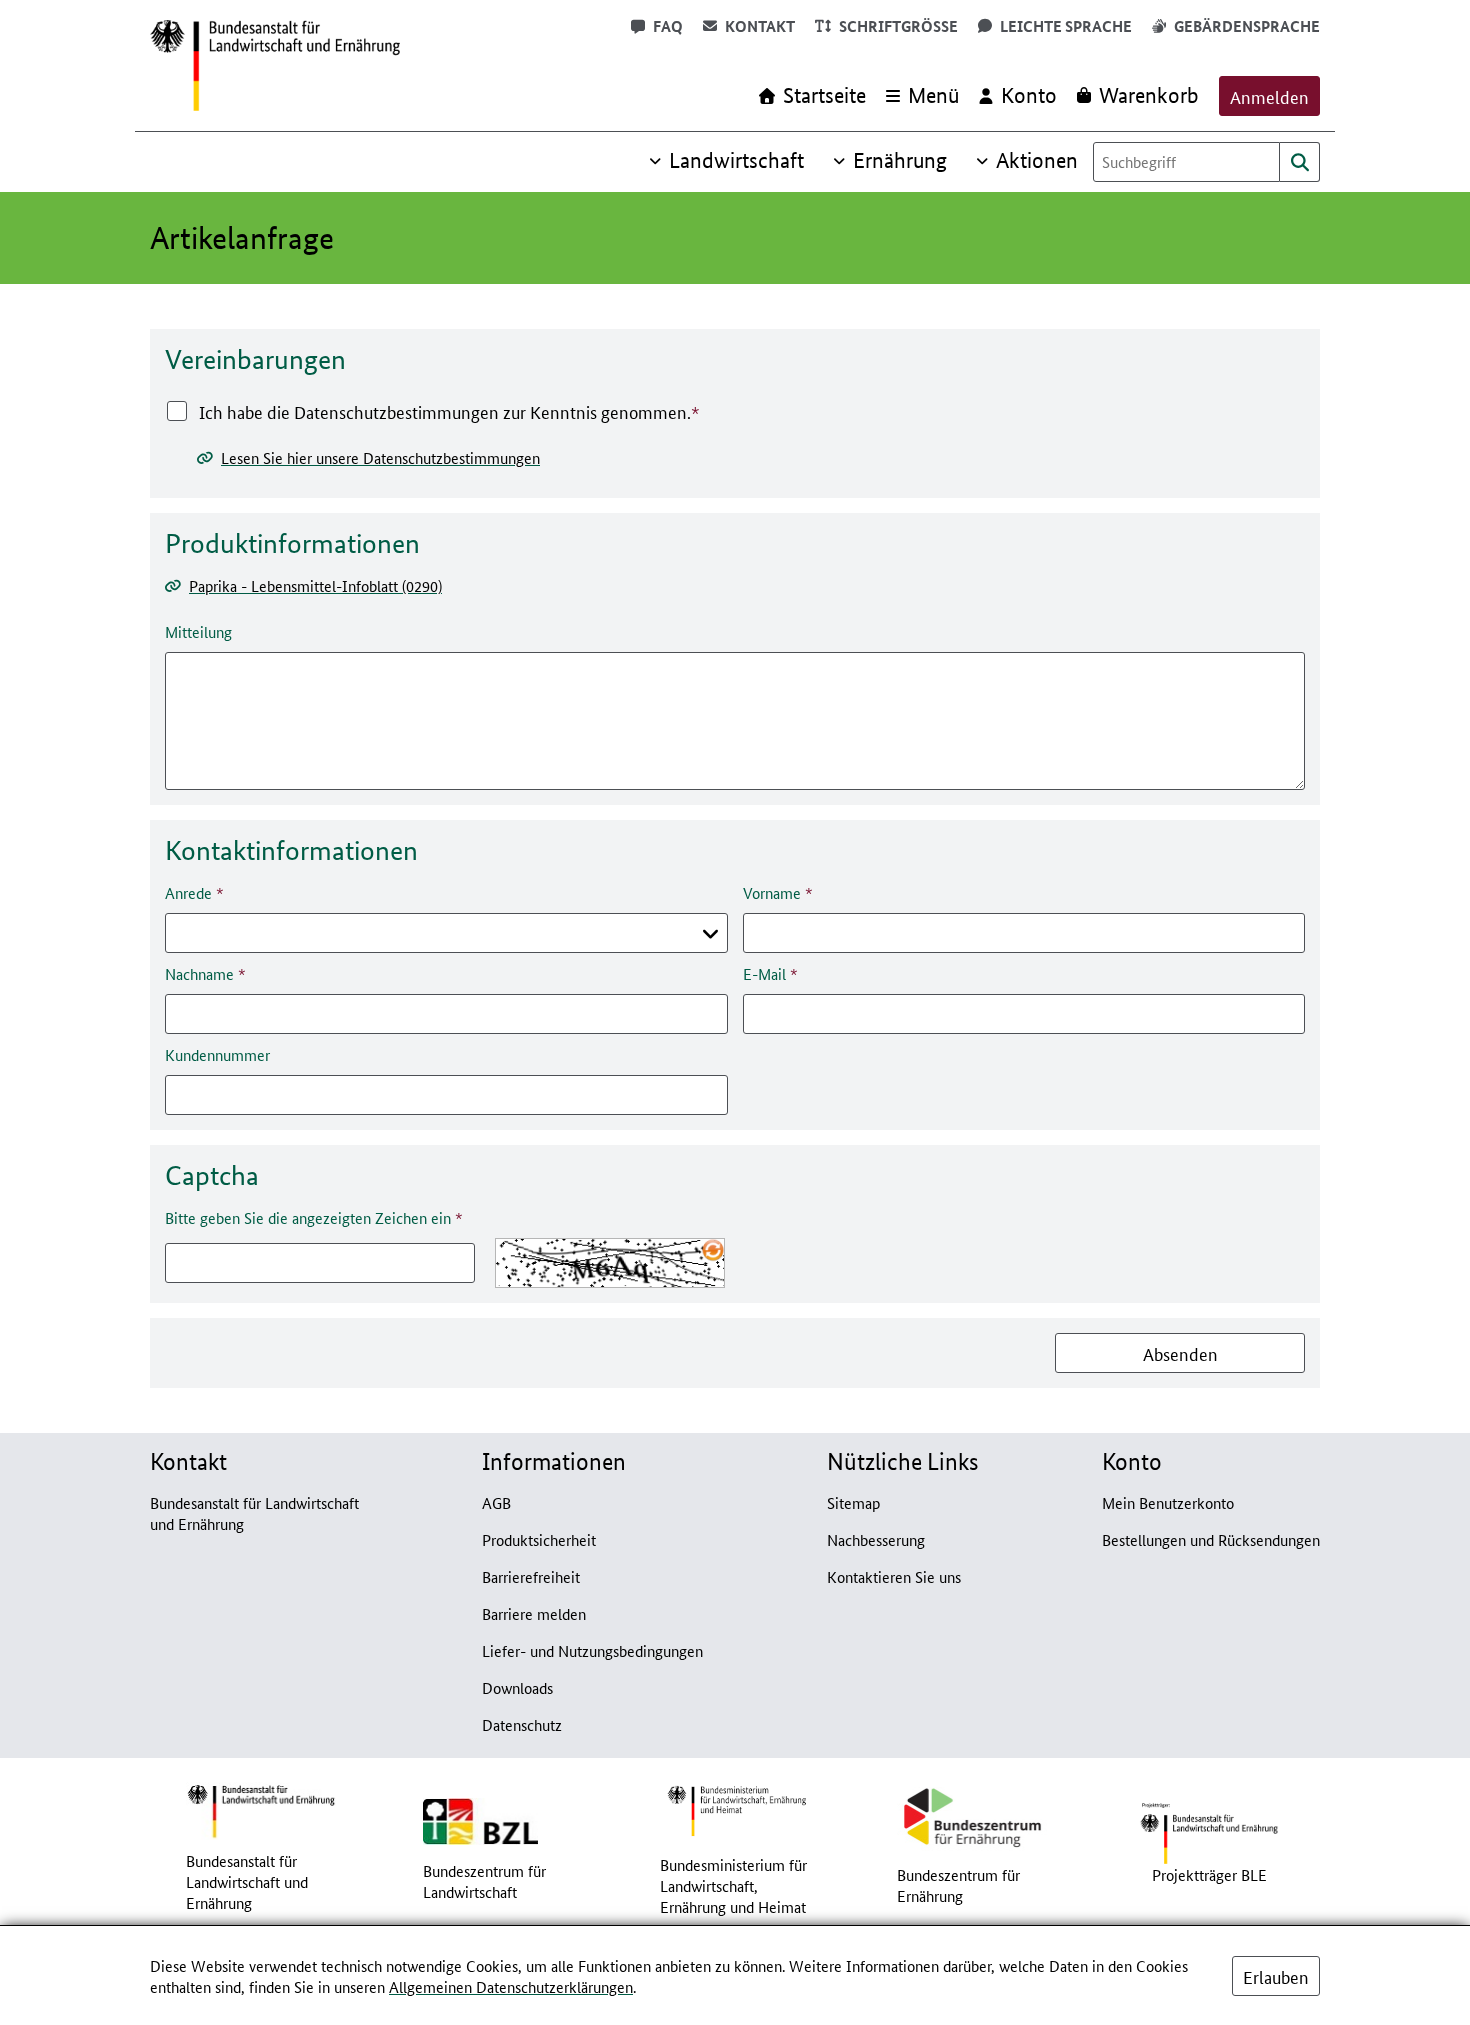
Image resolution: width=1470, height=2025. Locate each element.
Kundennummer (217, 1054)
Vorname (772, 892)
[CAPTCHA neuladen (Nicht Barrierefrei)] (713, 1250)
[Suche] (1300, 162)
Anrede (188, 892)
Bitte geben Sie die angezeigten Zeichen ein (308, 1217)
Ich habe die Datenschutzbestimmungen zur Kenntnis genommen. (445, 411)
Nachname (199, 973)
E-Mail (764, 973)
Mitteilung (198, 631)
